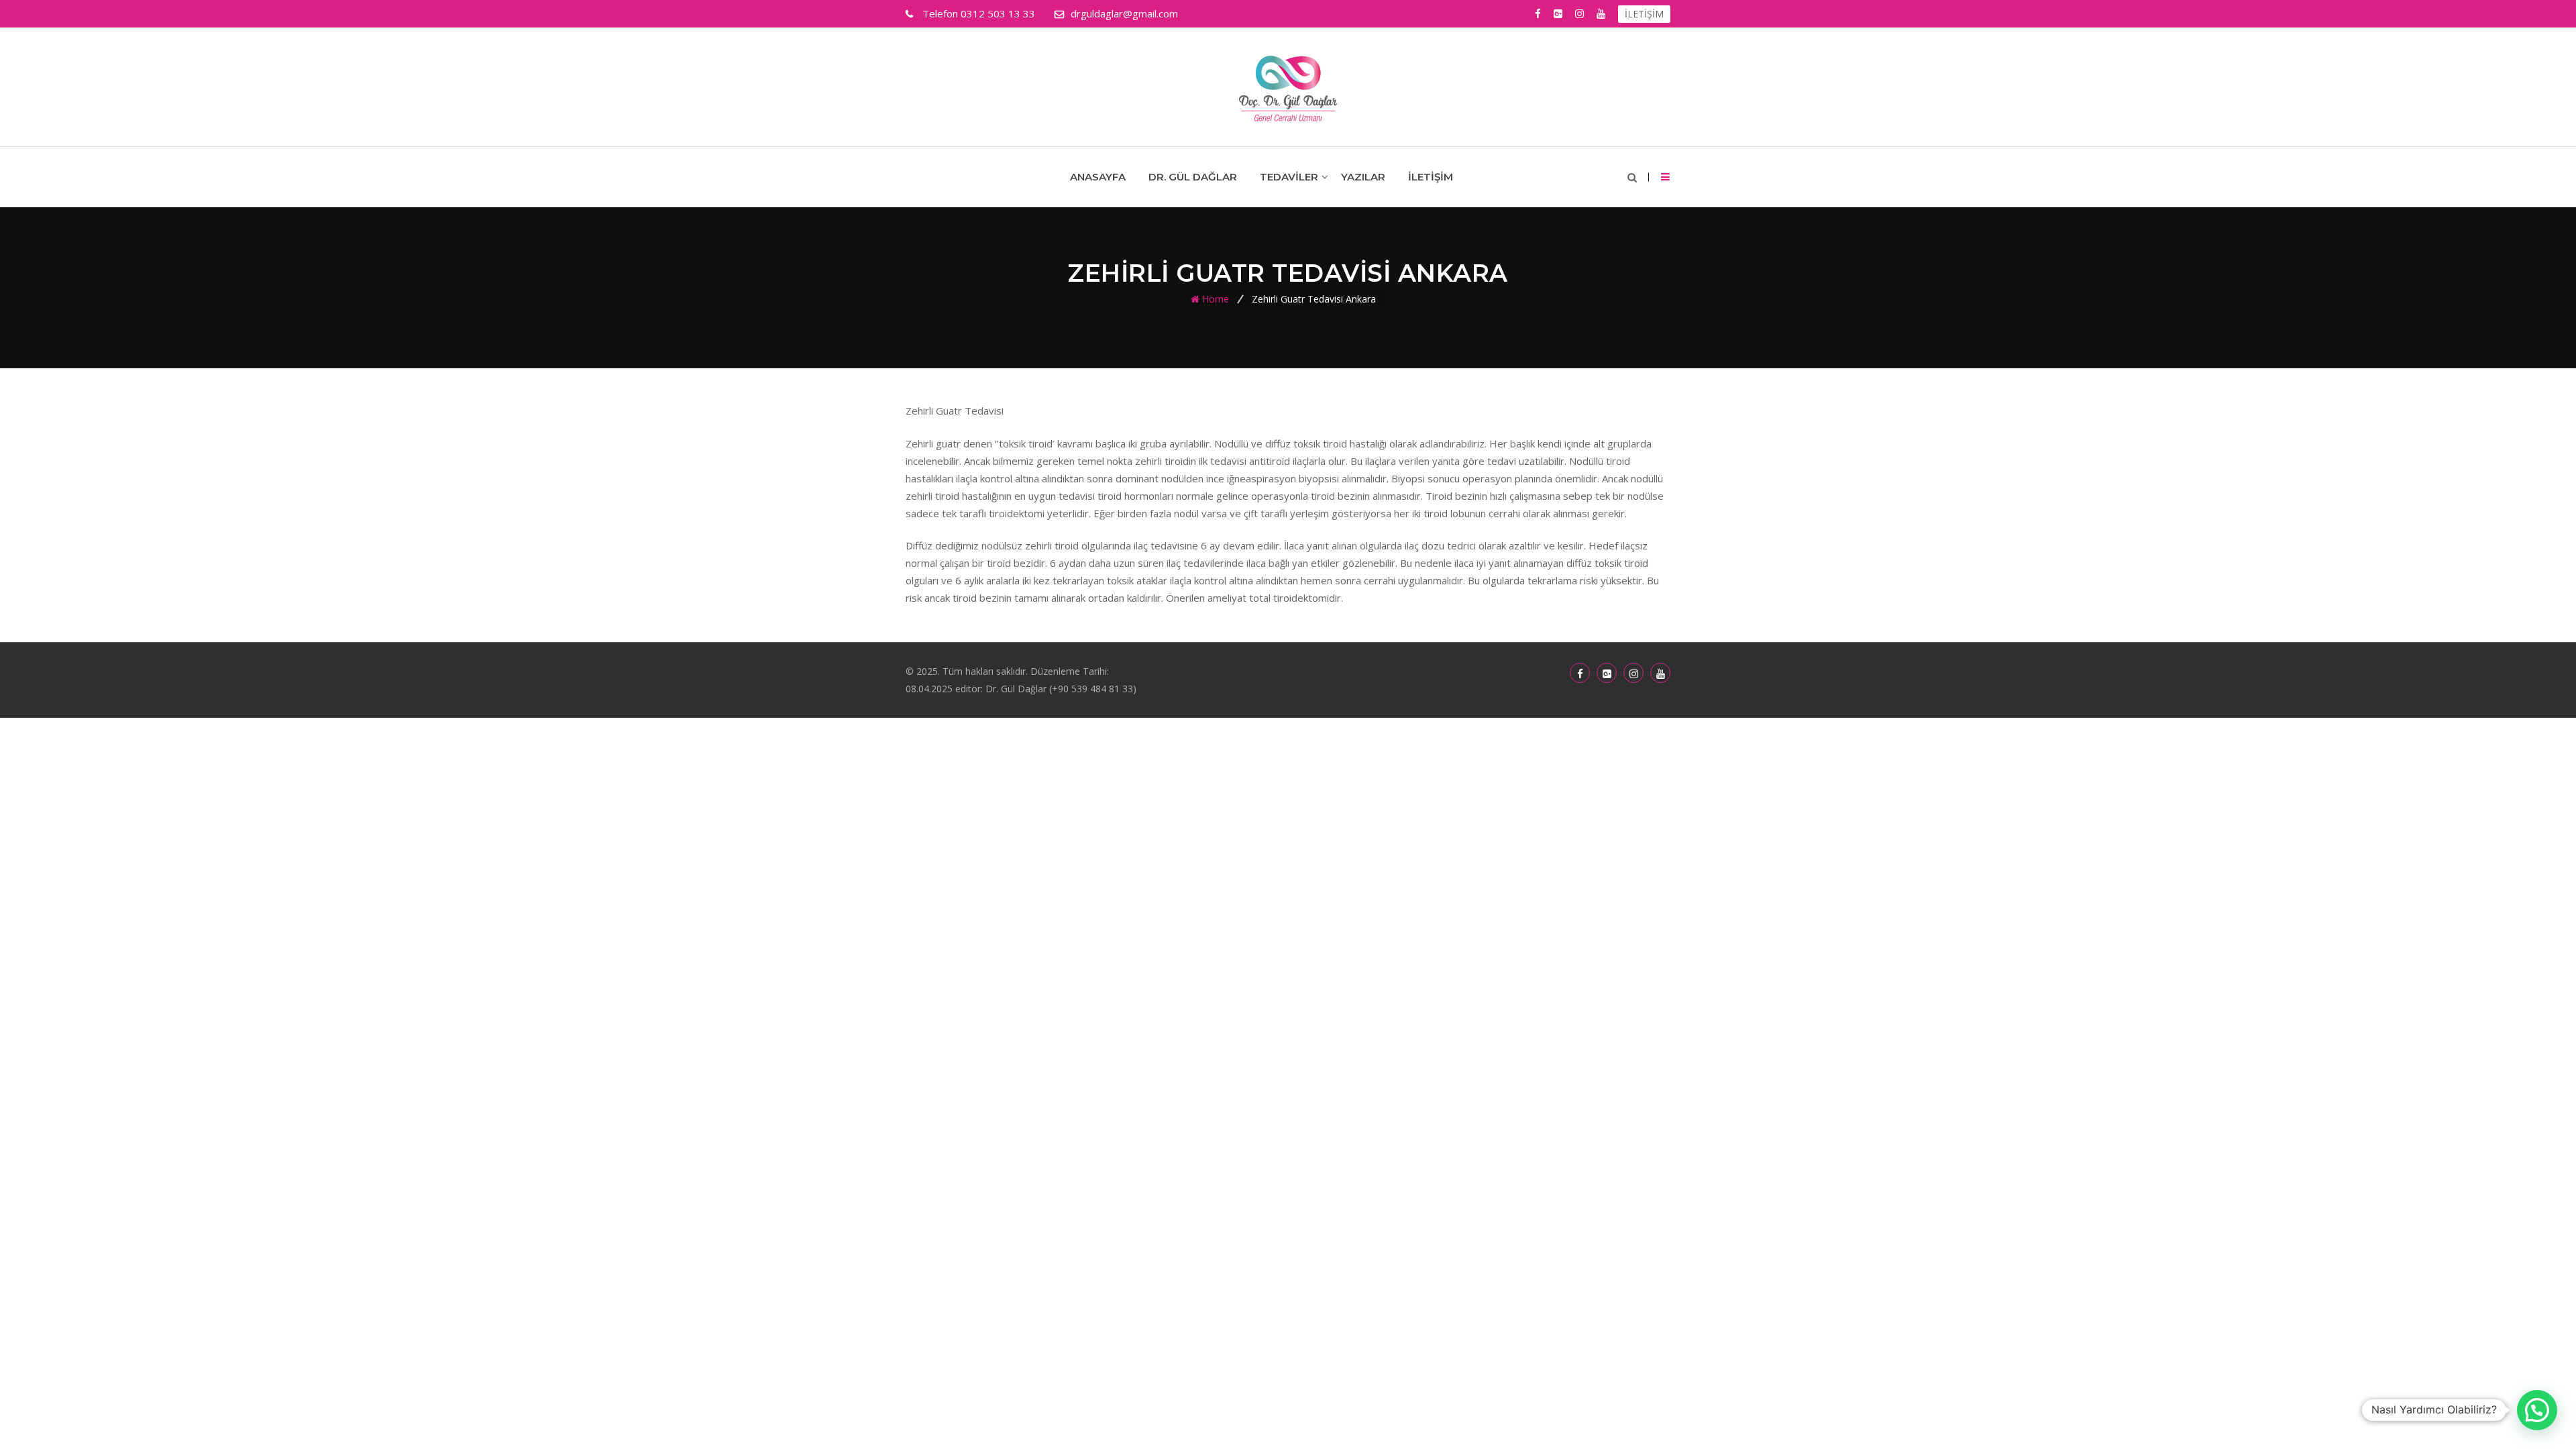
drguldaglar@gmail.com (1124, 13)
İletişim (1431, 177)
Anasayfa (1098, 177)
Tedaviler (1289, 177)
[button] (2537, 1410)
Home (1216, 299)
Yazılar (1363, 177)
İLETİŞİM (1644, 14)
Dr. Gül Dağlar (1193, 177)
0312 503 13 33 (979, 13)
